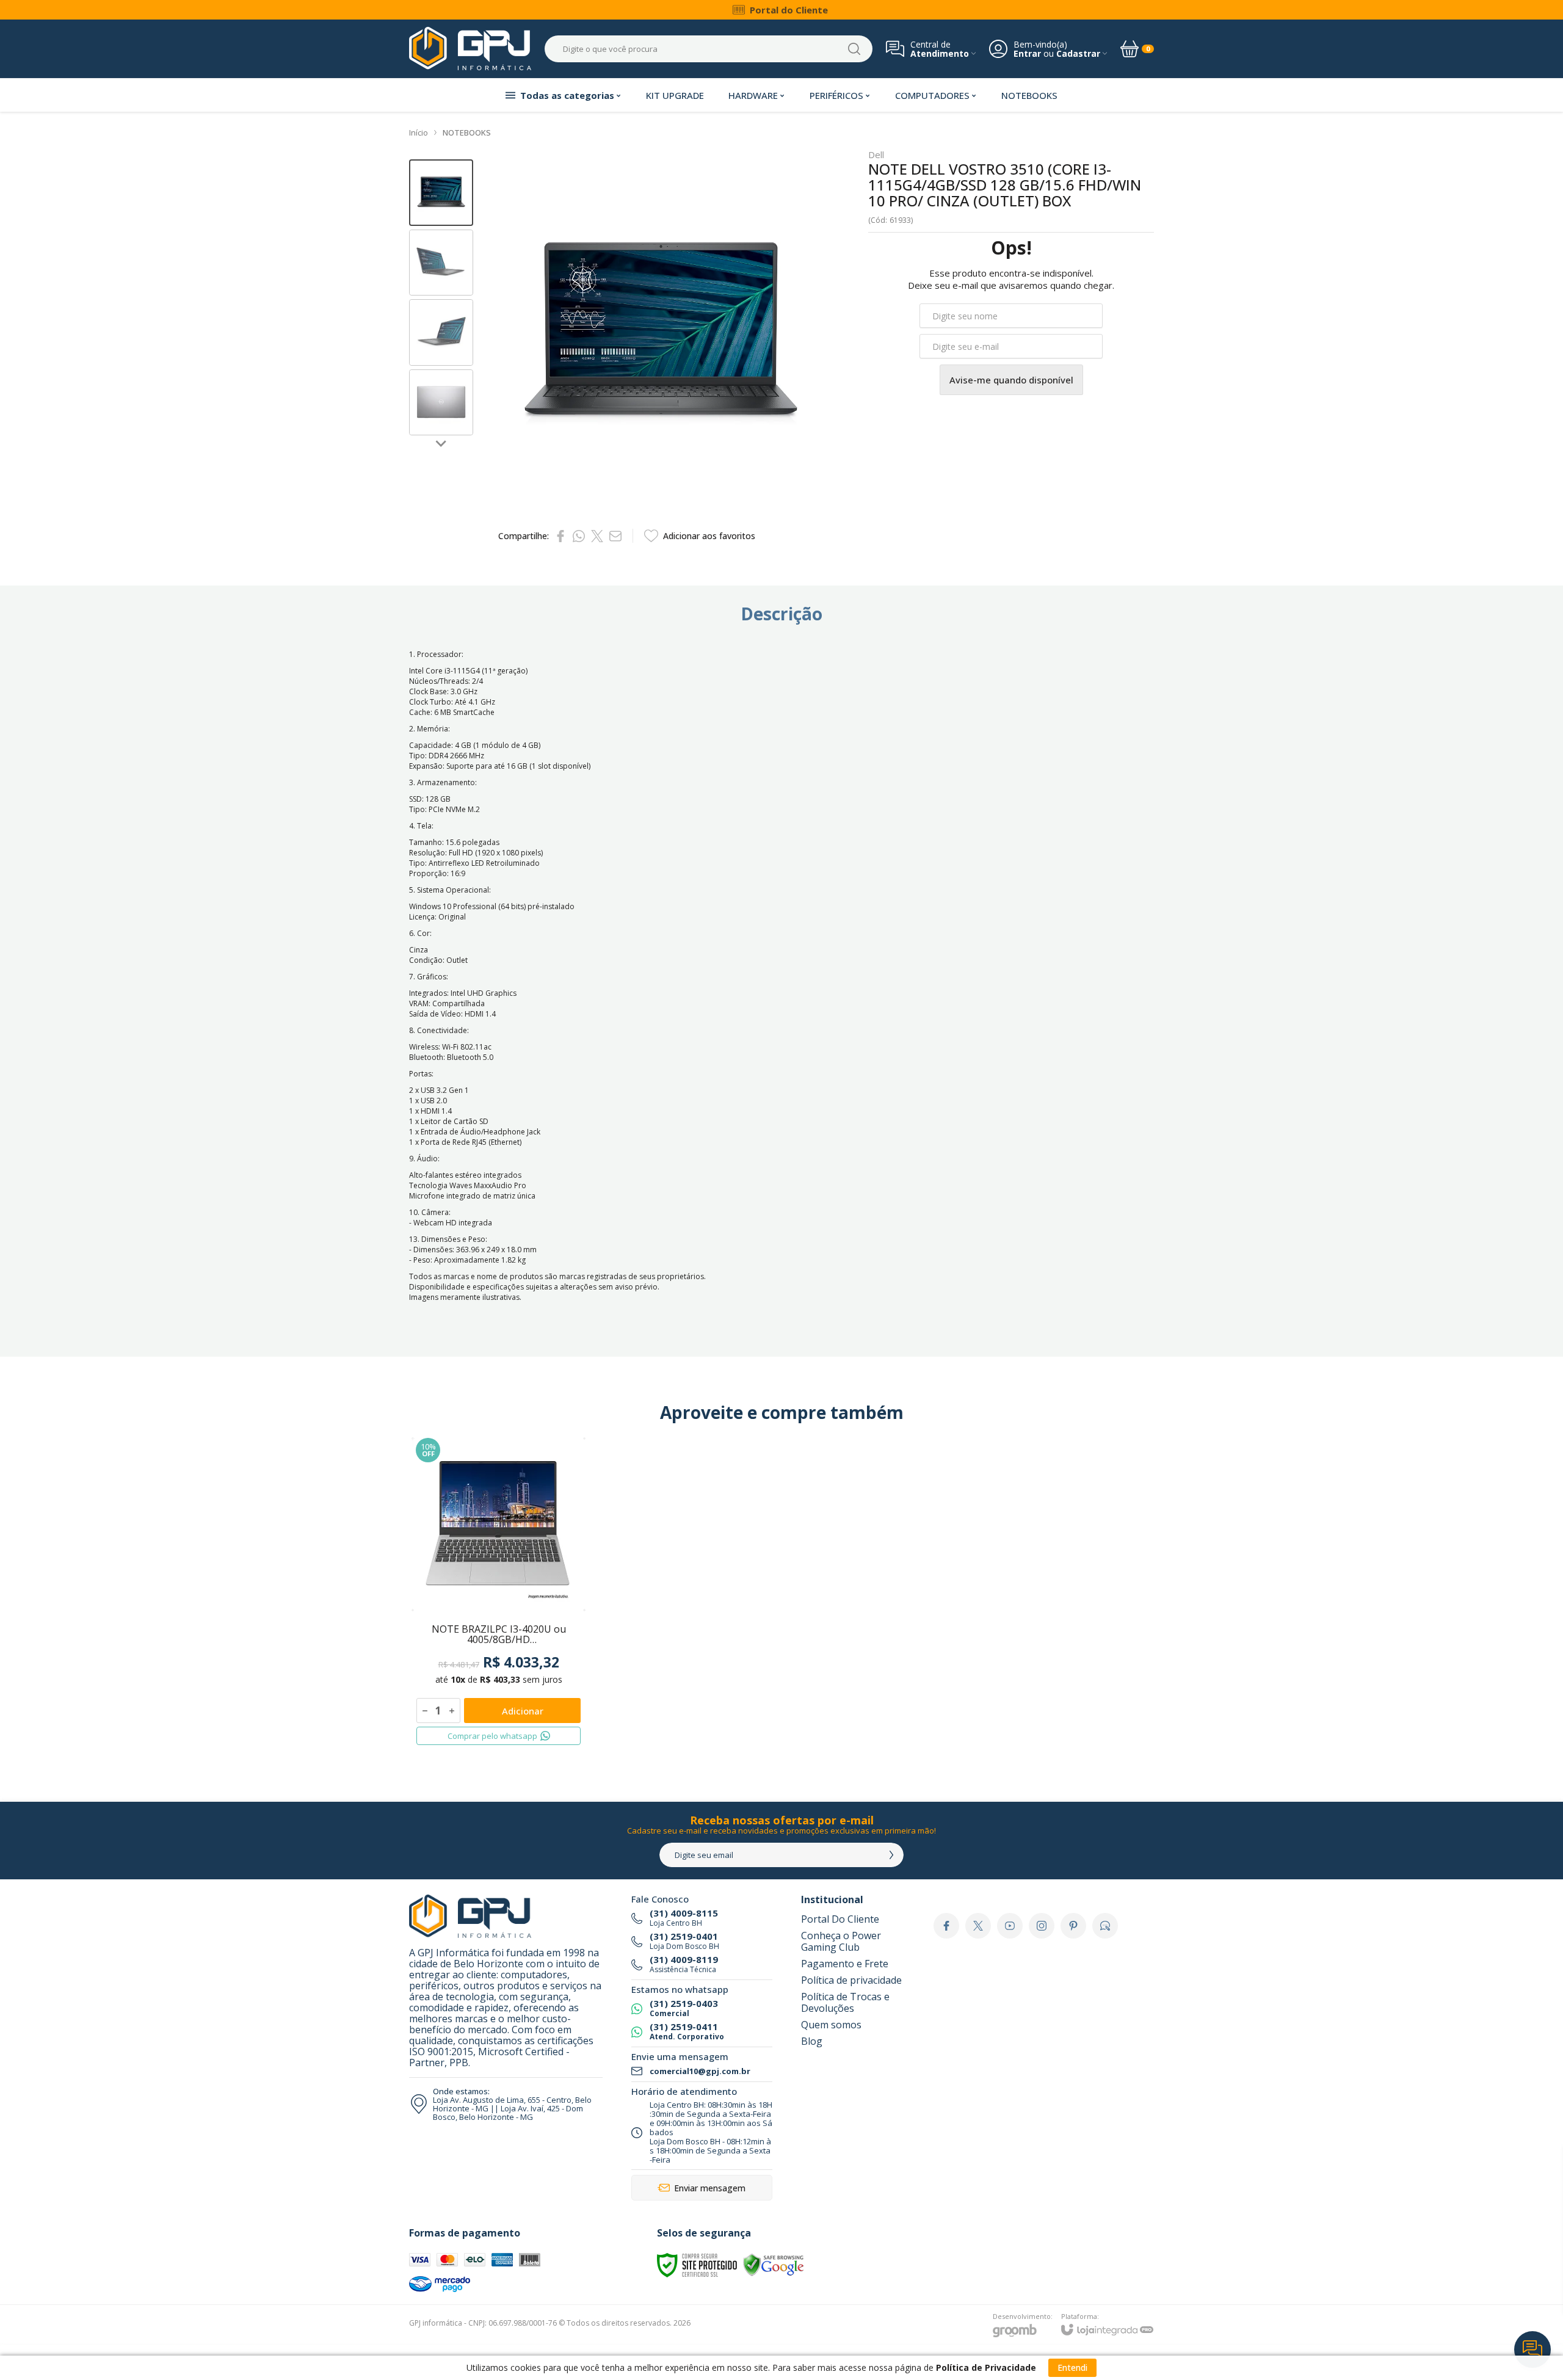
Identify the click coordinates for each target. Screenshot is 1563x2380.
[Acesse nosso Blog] (1105, 1926)
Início (419, 132)
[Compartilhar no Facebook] (560, 536)
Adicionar (523, 1711)
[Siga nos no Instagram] (1042, 1926)
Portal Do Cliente (840, 1919)
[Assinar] (891, 1855)
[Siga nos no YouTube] (1010, 1926)
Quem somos (831, 2025)
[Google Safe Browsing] (774, 2264)
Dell (876, 155)
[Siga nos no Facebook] (946, 1926)
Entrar (1027, 53)
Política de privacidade (851, 1980)
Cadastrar (1078, 53)
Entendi (1072, 2367)
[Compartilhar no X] (597, 536)
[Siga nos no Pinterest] (1073, 1926)
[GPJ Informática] (470, 49)
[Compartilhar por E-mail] (615, 536)
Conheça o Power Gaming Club (841, 1941)
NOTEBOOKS (467, 132)
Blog (812, 2041)
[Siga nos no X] (978, 1926)
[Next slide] (441, 443)
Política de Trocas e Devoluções (845, 2002)
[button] (441, 193)
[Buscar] (854, 49)
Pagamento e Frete (845, 1964)
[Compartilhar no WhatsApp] (579, 536)
